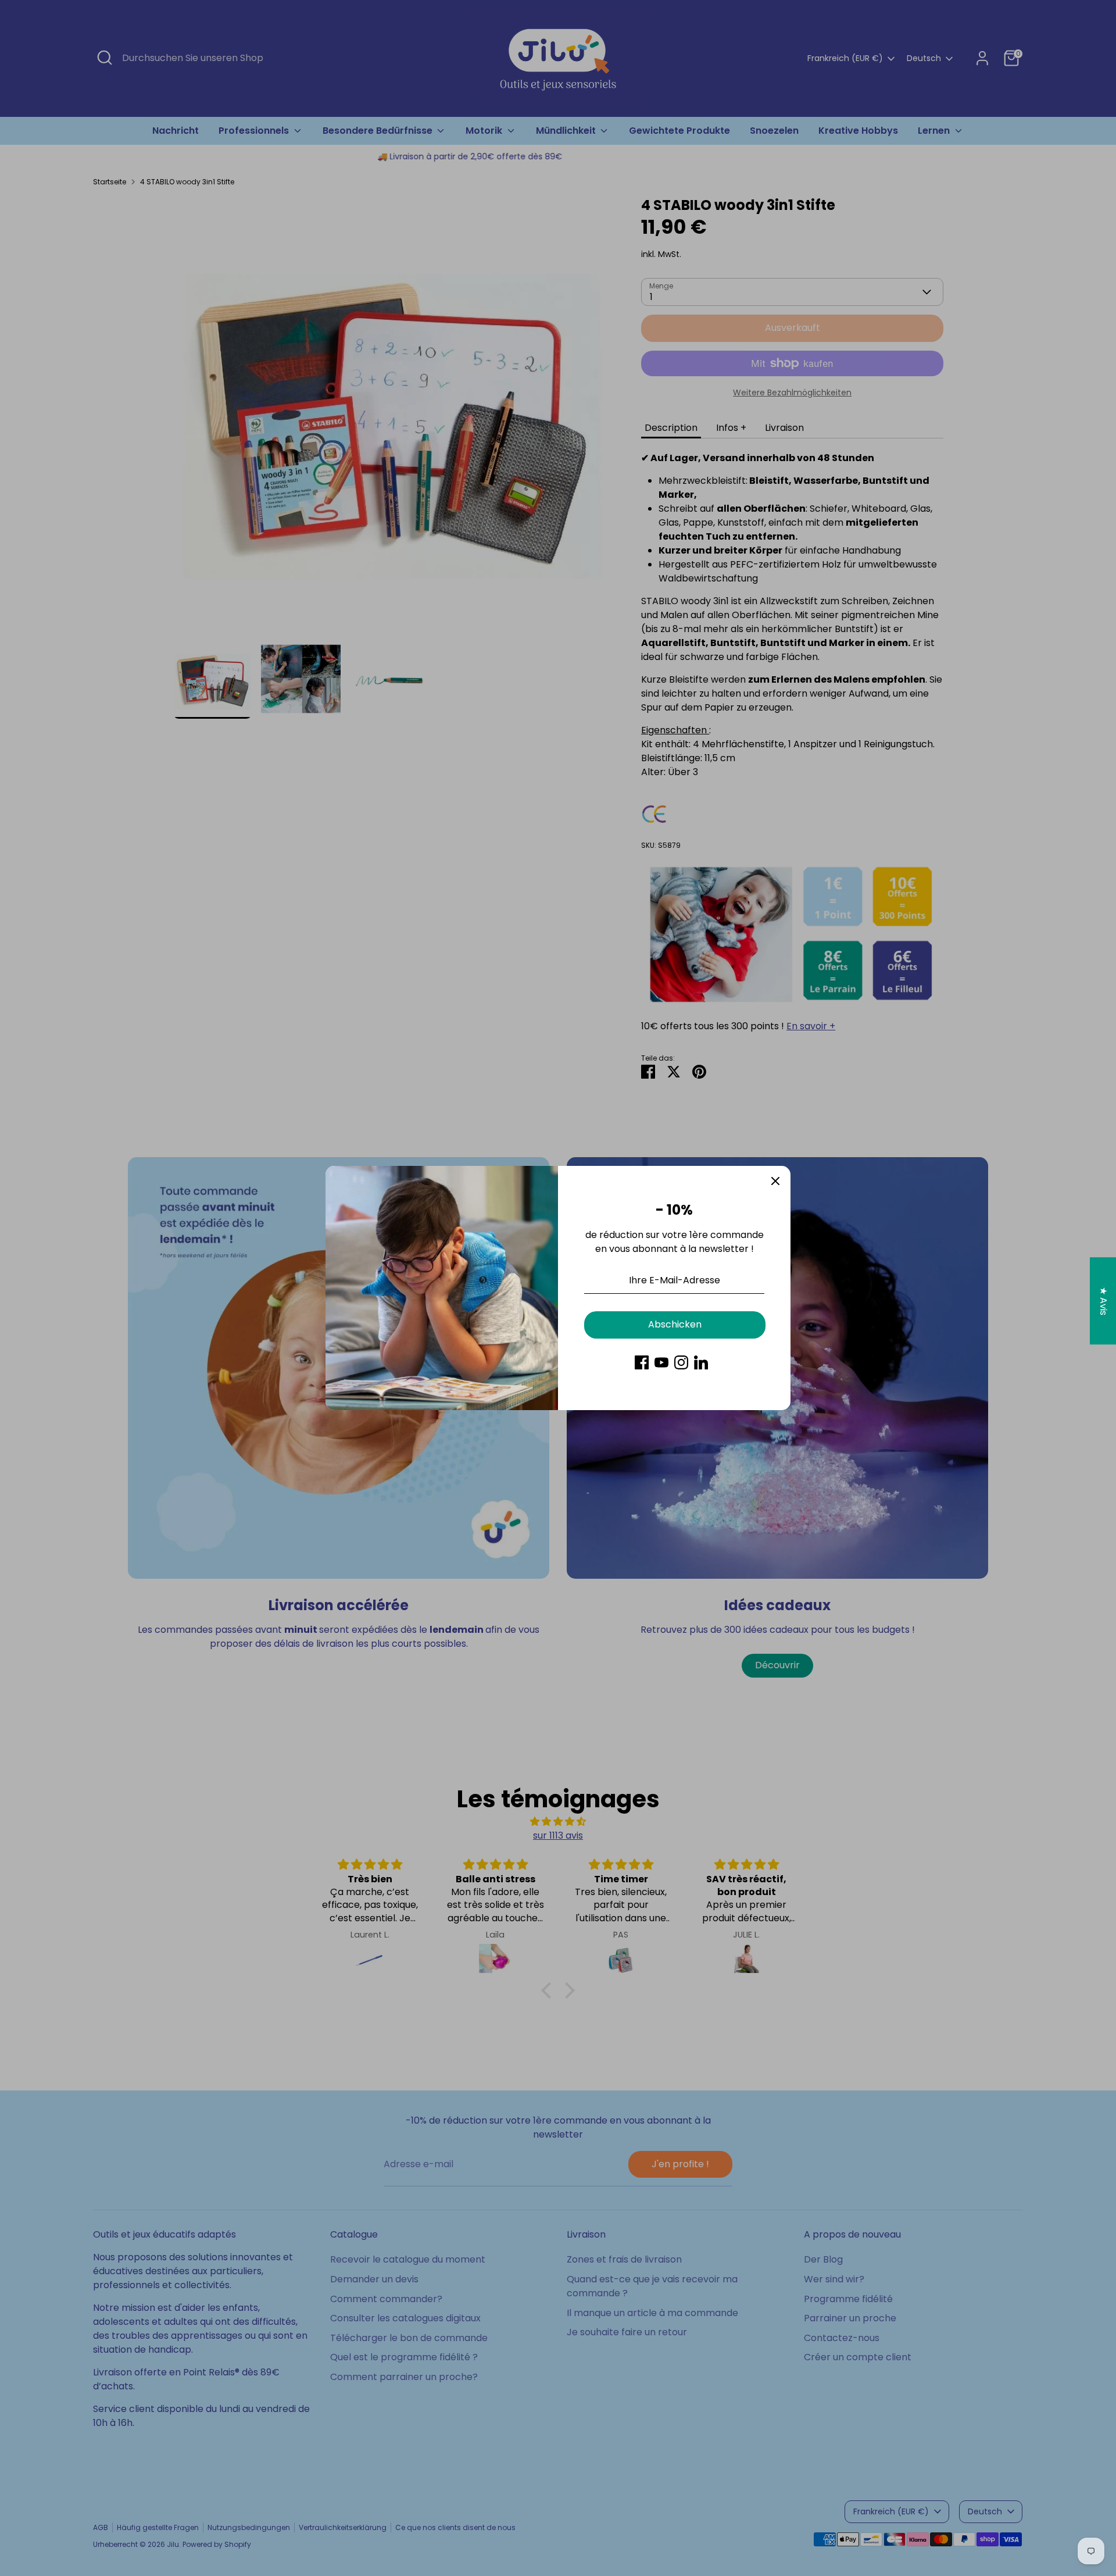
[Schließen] (775, 1181)
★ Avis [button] (1104, 1301)
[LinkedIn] (701, 1362)
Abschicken (675, 1324)
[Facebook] (642, 1362)
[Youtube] (661, 1362)
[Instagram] (681, 1362)
